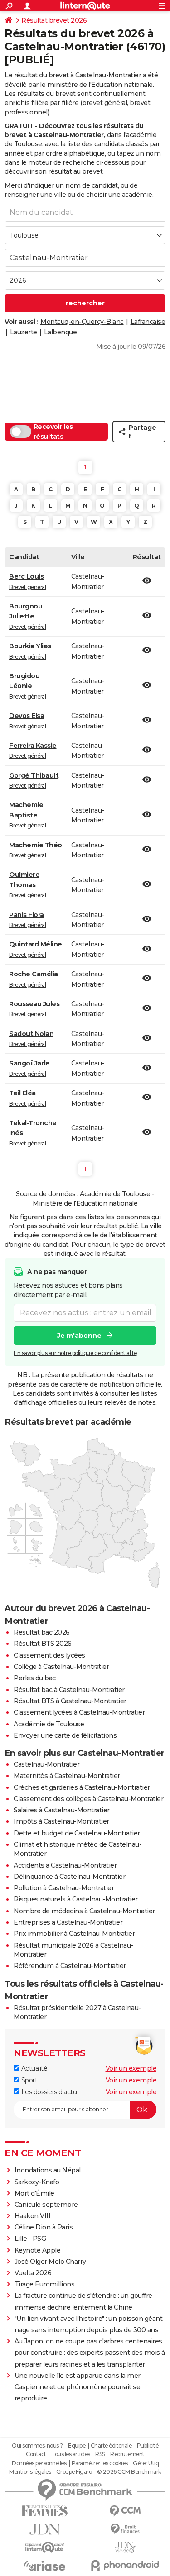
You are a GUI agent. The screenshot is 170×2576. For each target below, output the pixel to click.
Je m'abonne (79, 1336)
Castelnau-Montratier (46, 1764)
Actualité (33, 2068)
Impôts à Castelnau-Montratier (61, 1821)
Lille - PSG (30, 2239)
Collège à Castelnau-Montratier (61, 1667)
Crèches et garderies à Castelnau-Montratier (82, 1787)
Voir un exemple (131, 2068)
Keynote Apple (38, 2250)
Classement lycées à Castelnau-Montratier (79, 1712)
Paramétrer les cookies (100, 2463)
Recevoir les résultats (53, 432)
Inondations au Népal (48, 2170)
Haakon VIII (33, 2216)
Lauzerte (24, 332)
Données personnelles (39, 2463)
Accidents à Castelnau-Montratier (65, 1865)
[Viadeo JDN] (126, 2547)
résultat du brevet (41, 75)
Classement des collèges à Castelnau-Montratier (88, 1799)
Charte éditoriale (111, 2446)
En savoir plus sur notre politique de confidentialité (75, 1353)
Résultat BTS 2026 (43, 1644)
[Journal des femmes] (45, 2511)
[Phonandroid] (126, 2565)
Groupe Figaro (74, 2472)
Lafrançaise (148, 322)
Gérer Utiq (146, 2463)
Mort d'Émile (34, 2193)
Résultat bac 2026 (42, 1632)
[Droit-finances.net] (126, 2529)
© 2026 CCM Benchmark (129, 2472)
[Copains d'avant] (45, 2547)
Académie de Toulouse (49, 1724)
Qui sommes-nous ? (37, 2446)
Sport (28, 2080)
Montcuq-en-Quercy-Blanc (82, 322)
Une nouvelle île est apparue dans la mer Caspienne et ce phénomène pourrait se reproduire (78, 2387)
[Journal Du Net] (45, 2529)
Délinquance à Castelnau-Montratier (69, 1877)
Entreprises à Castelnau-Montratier (68, 1922)
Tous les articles (71, 2454)
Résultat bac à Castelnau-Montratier (69, 1690)
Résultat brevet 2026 (54, 20)
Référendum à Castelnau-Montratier (70, 1966)
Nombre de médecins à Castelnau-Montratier (84, 1911)
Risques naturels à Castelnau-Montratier (76, 1899)
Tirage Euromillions (45, 2284)
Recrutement (127, 2454)
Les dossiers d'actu (48, 2092)
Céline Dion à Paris (44, 2227)
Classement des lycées (49, 1655)
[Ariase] (45, 2566)
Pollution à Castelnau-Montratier (64, 1888)
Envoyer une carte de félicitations (65, 1735)
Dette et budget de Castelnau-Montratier (77, 1833)
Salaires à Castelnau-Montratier (62, 1810)
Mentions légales (30, 2472)
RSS (100, 2454)
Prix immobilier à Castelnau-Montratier (74, 1934)
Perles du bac (35, 1678)
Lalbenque (61, 332)
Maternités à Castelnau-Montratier (67, 1776)
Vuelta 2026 (33, 2273)
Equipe (77, 2446)
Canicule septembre (46, 2205)
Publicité (148, 2446)
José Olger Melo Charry (50, 2262)
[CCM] (126, 2511)
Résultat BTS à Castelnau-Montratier (70, 1701)
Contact (36, 2454)
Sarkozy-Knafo (37, 2182)
